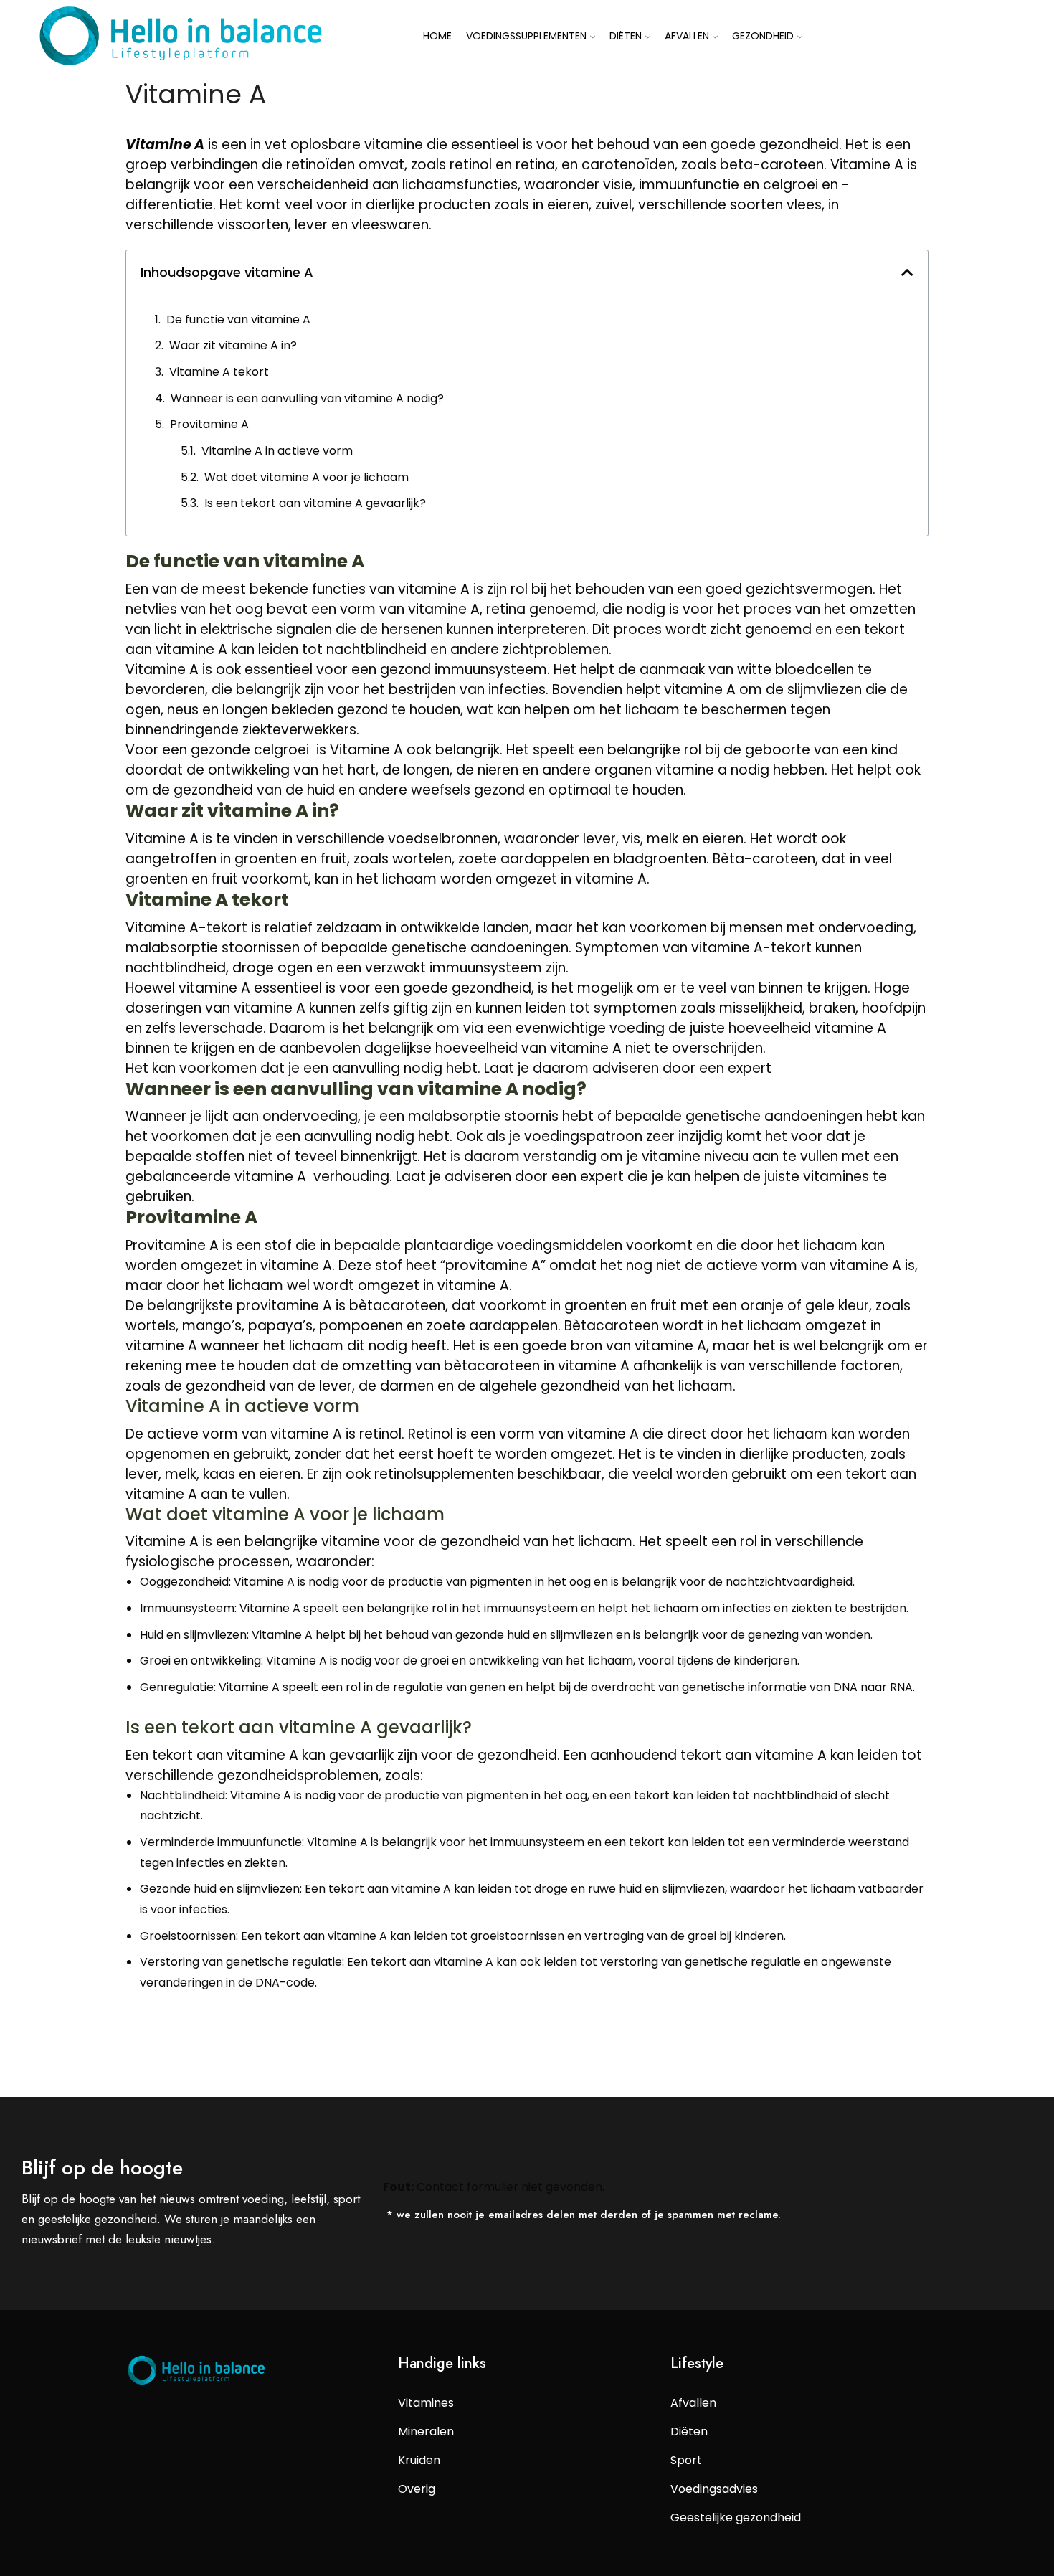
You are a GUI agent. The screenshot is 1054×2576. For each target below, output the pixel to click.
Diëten (626, 36)
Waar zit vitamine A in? (233, 345)
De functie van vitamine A (238, 319)
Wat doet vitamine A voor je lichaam (307, 477)
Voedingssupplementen (526, 36)
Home (437, 36)
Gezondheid (763, 36)
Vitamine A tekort (219, 372)
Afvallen (687, 36)
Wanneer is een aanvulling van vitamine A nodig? (307, 398)
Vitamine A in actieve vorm (277, 451)
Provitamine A (209, 424)
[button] (907, 272)
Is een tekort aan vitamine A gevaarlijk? (315, 503)
